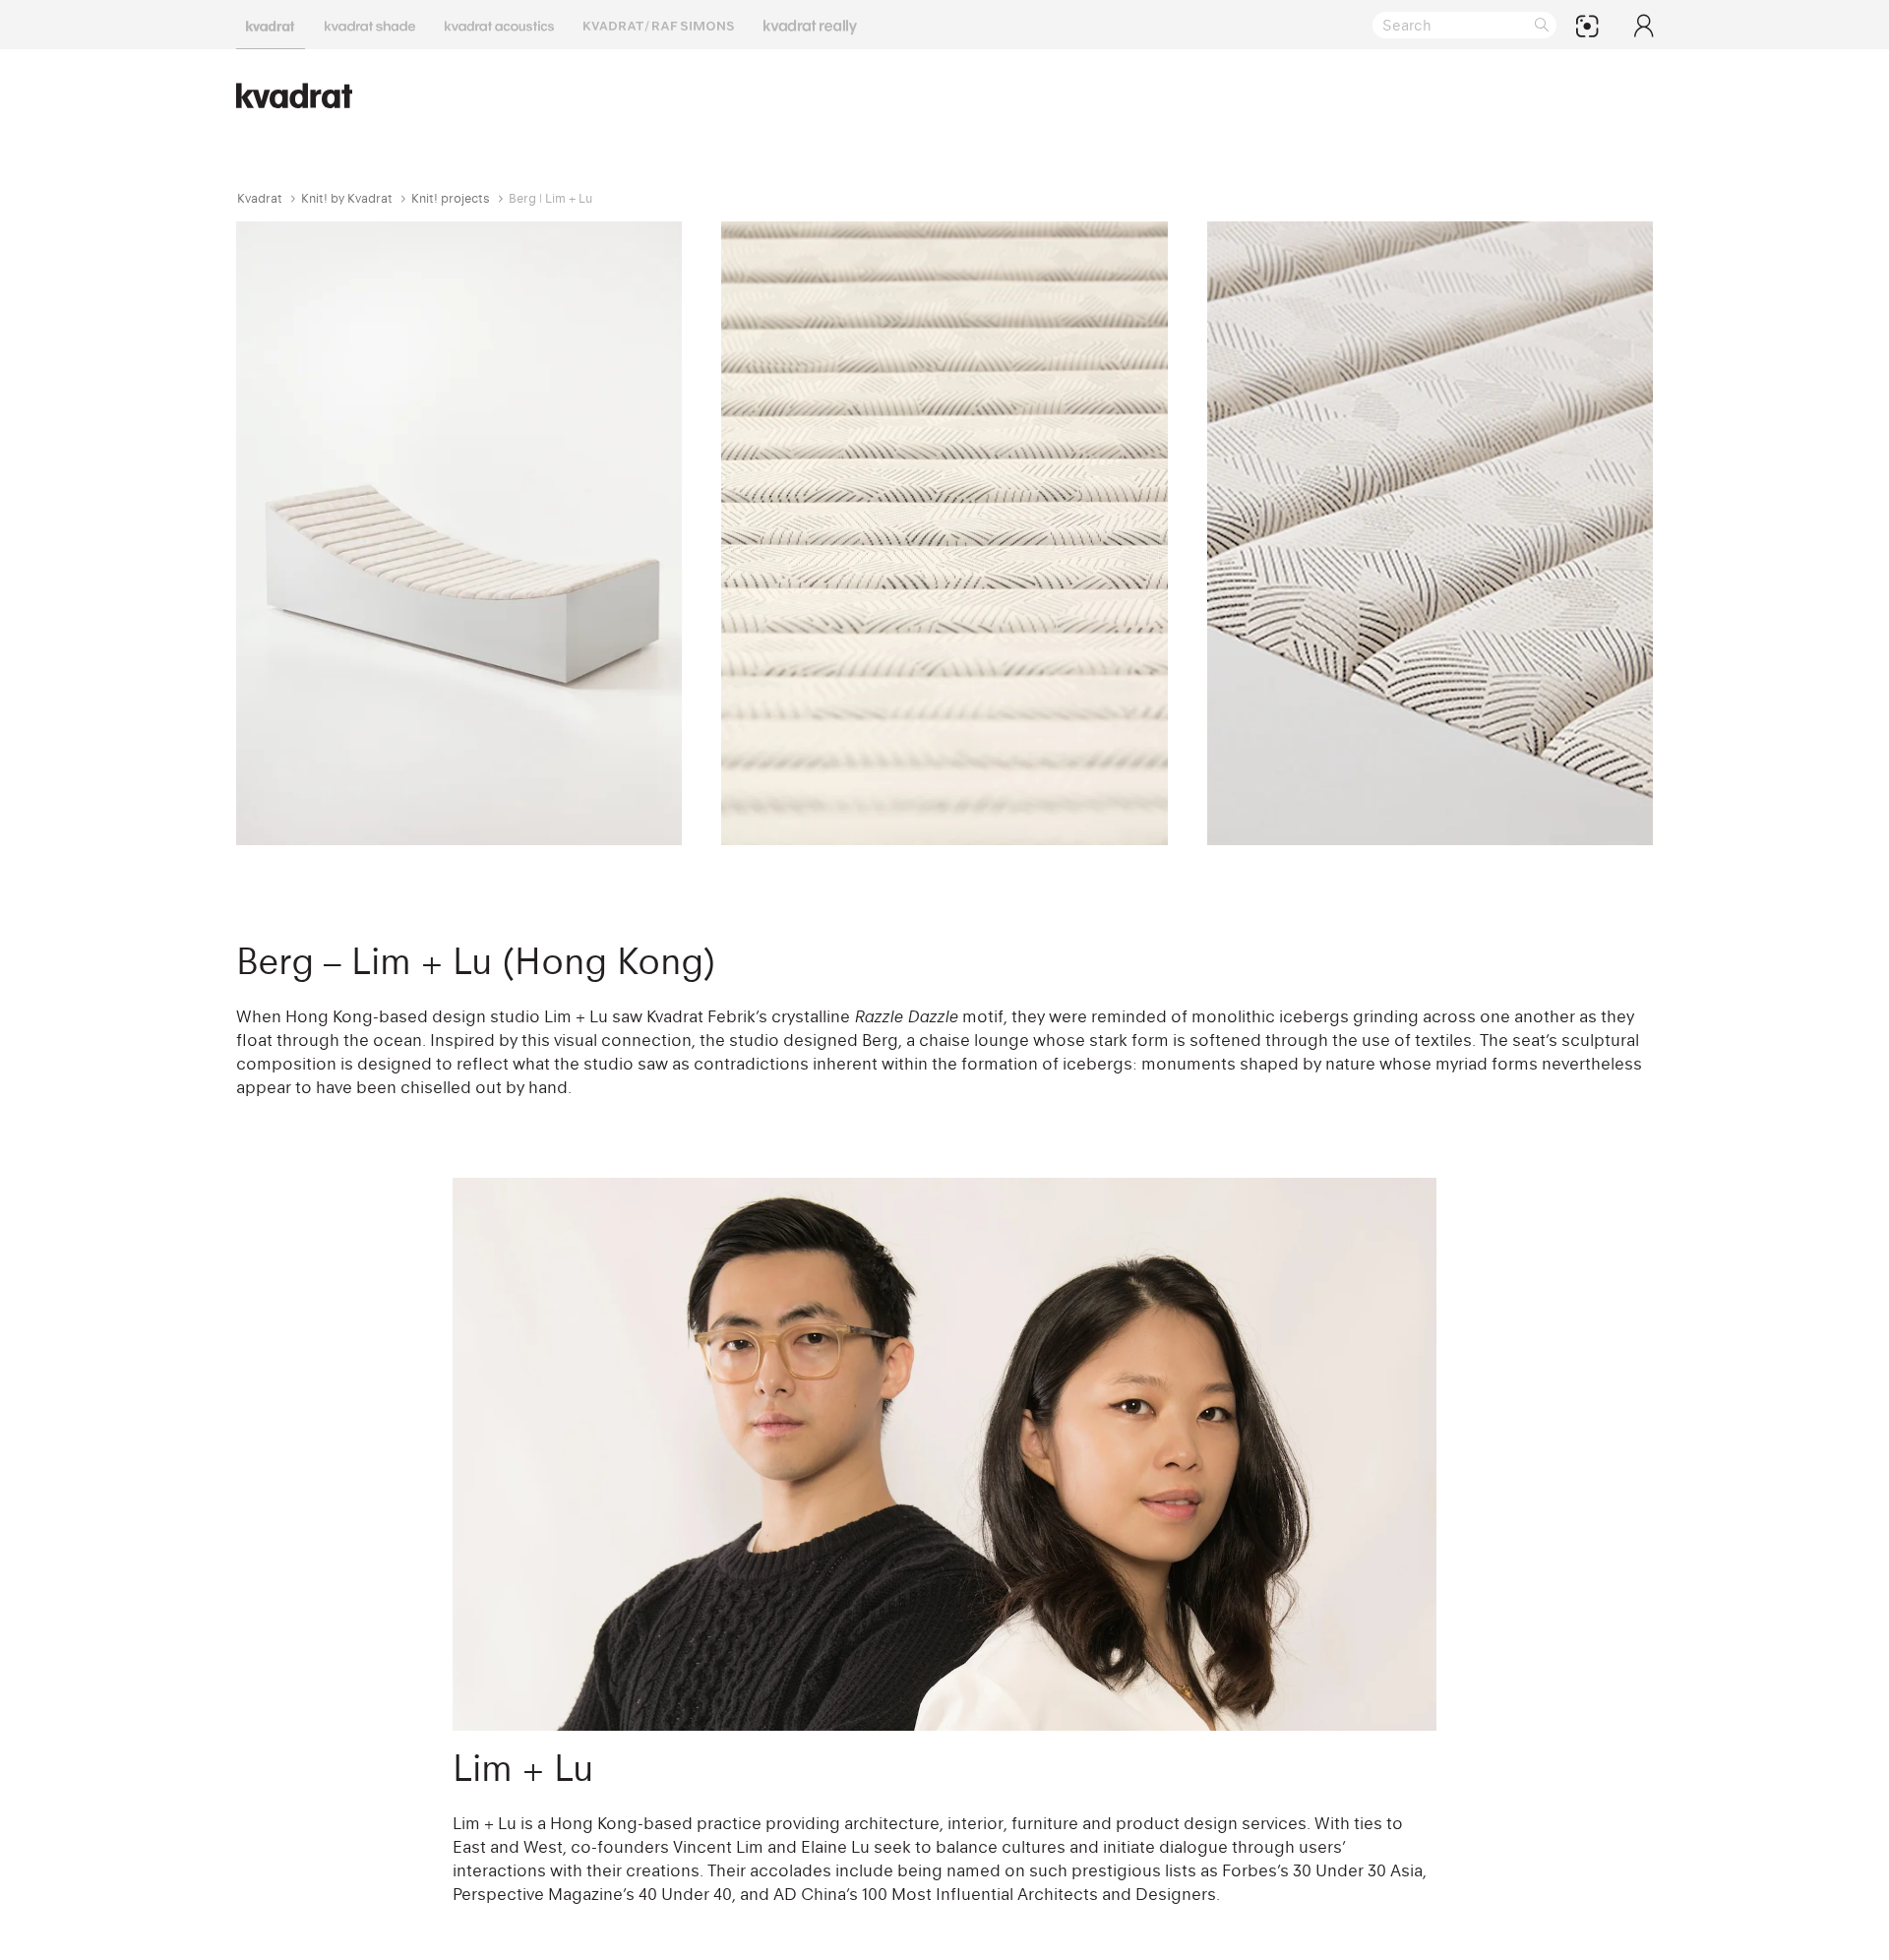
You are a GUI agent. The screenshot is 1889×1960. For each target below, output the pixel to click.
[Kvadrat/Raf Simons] (659, 25)
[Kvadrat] (271, 25)
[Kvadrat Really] (810, 25)
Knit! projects (451, 198)
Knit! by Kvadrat (347, 198)
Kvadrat (260, 198)
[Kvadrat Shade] (370, 25)
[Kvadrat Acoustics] (499, 25)
